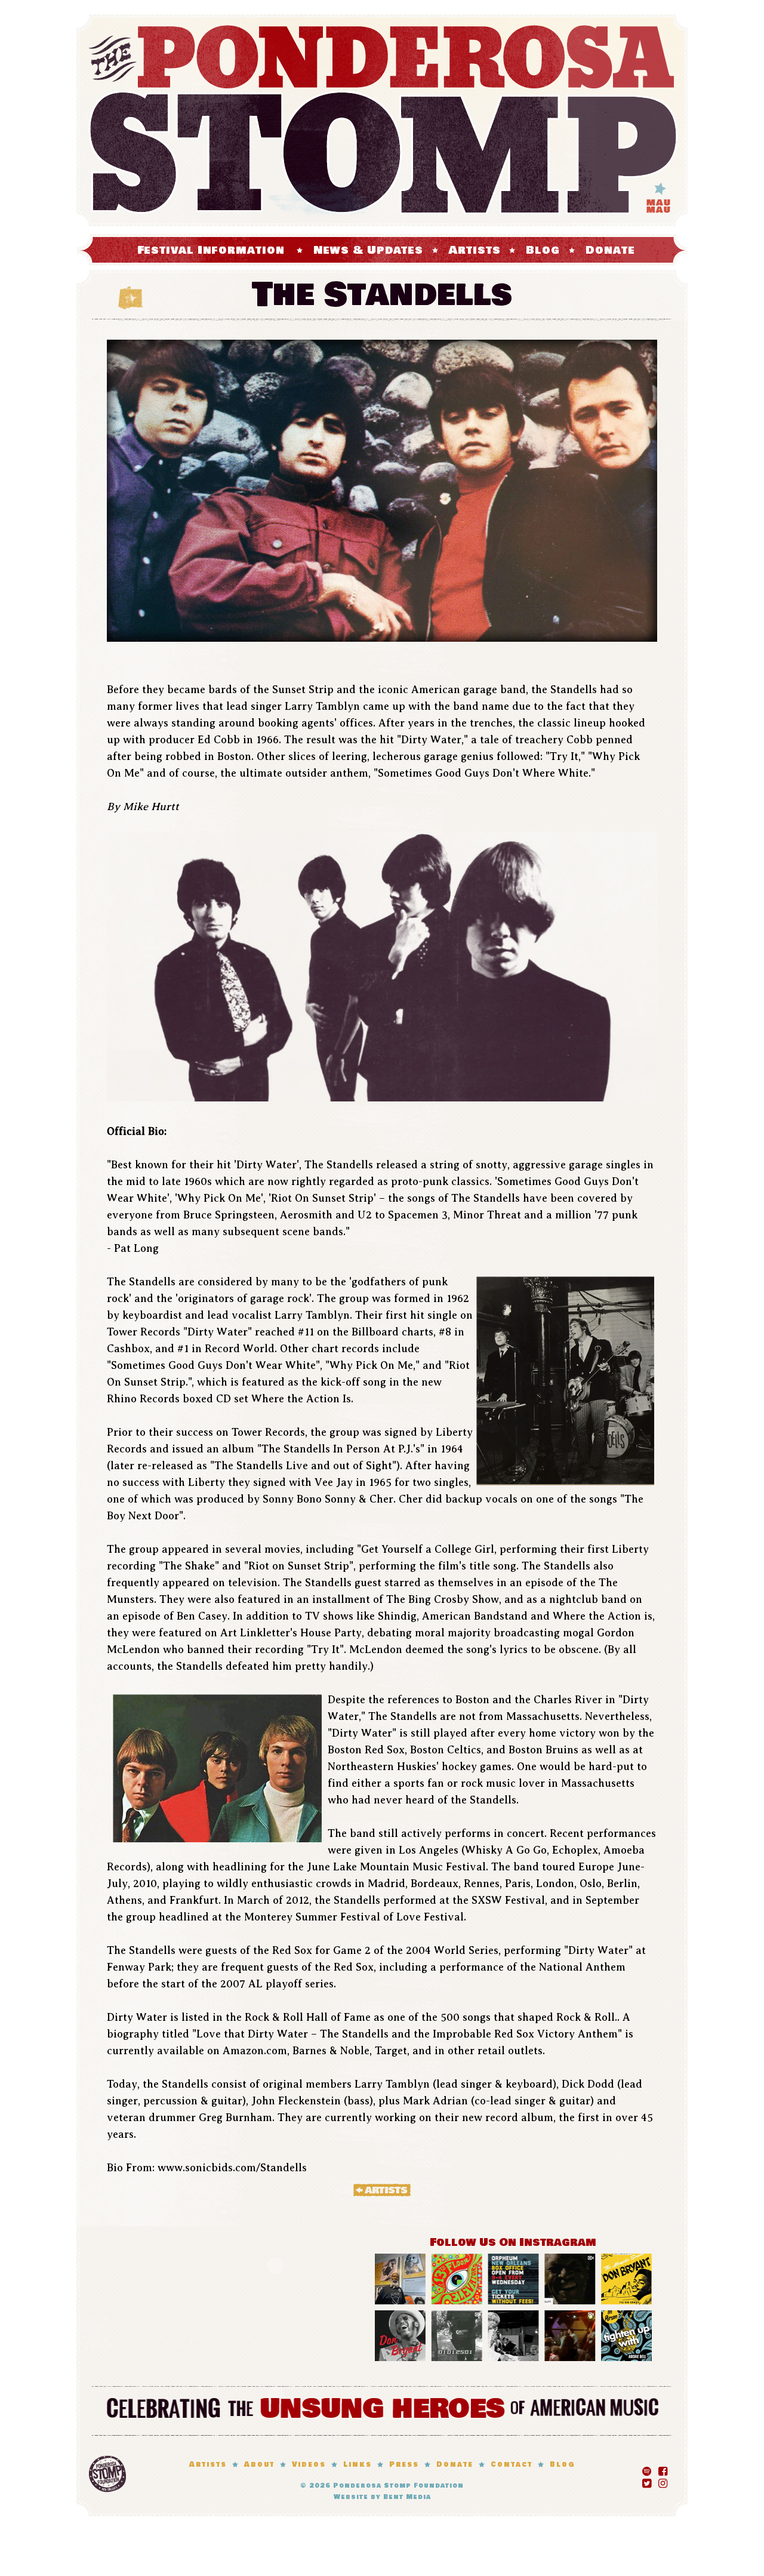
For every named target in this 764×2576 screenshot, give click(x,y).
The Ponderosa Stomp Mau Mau (382, 120)
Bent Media (407, 2497)
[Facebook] (663, 2469)
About (259, 2465)
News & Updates (369, 250)
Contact (512, 2465)
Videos (309, 2465)
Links (358, 2465)
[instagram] (663, 2481)
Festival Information (211, 250)
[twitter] (647, 2481)
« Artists (382, 2190)
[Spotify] (647, 2469)
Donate (610, 250)
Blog (543, 250)
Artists (475, 250)
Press (404, 2465)
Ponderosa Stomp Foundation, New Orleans (107, 2474)
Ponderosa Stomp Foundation (398, 2486)
